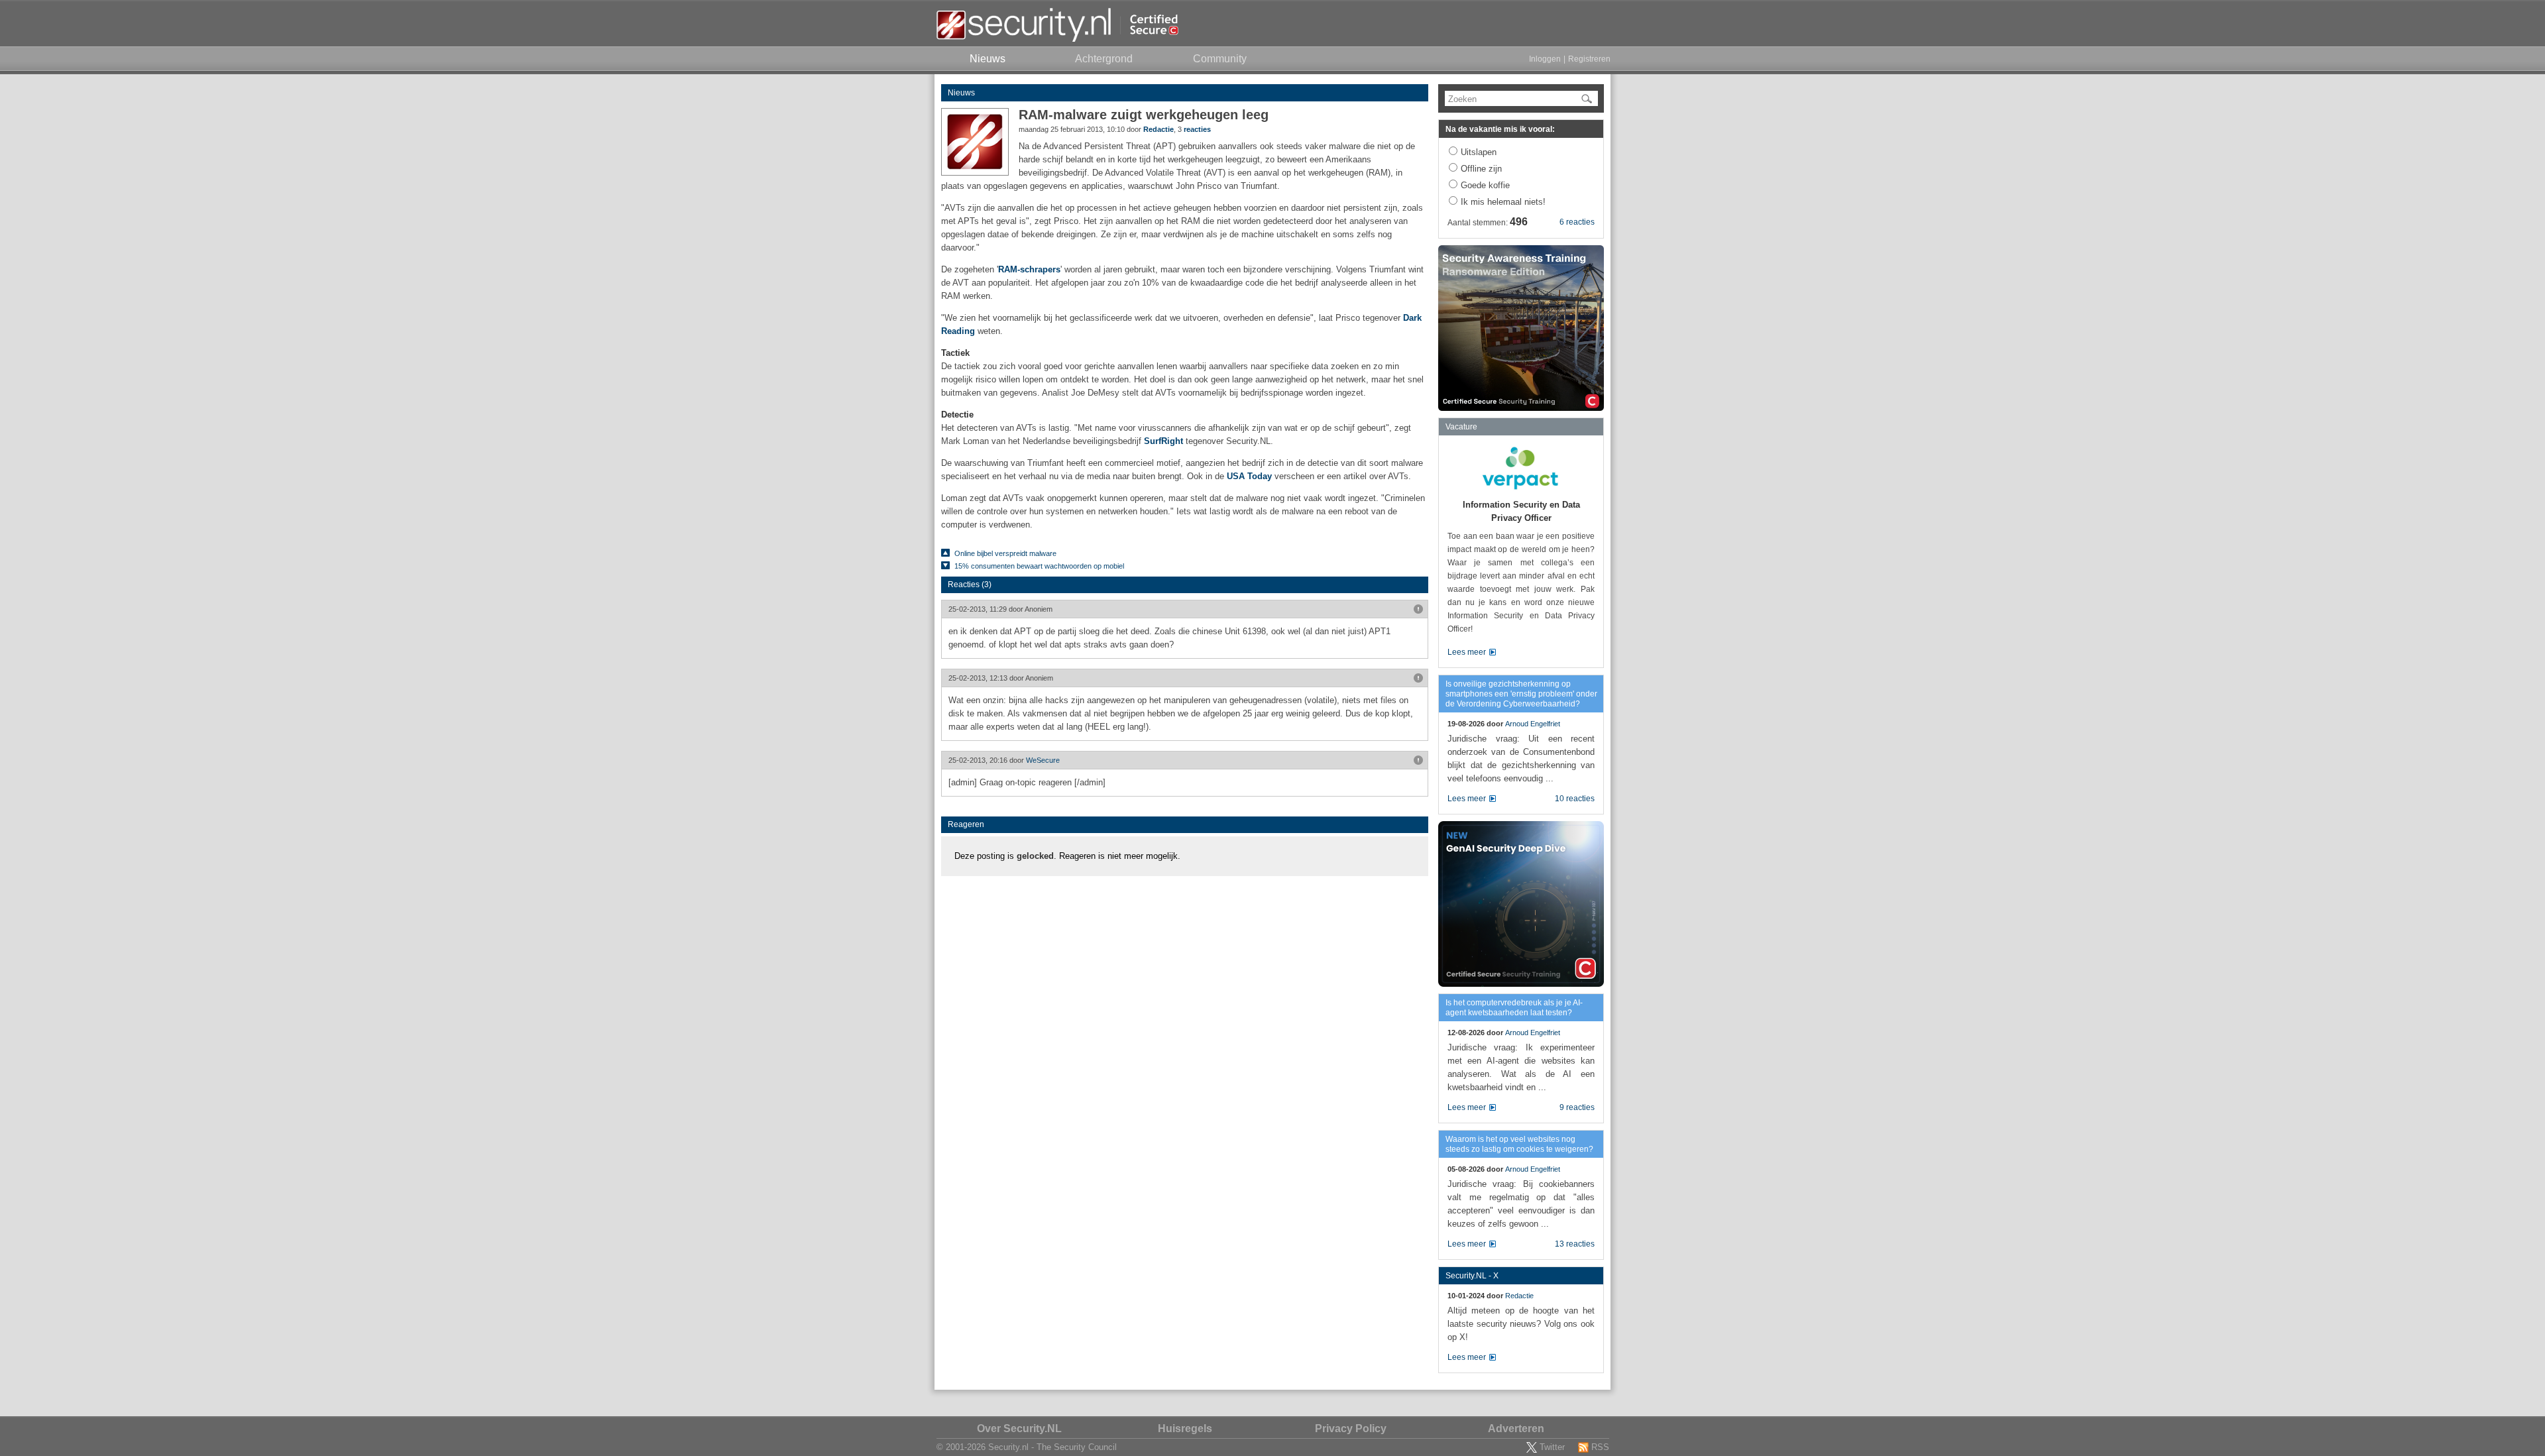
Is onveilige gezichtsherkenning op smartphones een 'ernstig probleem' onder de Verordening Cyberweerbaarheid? (1521, 694)
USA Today (1249, 476)
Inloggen (1545, 59)
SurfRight (1163, 441)
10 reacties (1575, 799)
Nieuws (961, 93)
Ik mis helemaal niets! (1503, 202)
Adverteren (1516, 1428)
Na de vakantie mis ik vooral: (1500, 129)
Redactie (1159, 129)
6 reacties (1577, 222)
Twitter (1552, 1447)
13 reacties (1575, 1244)
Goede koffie (1485, 185)
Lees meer (1467, 652)
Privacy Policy (1351, 1428)
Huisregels (1185, 1428)
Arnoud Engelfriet (1533, 724)
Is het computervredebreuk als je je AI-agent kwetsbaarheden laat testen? (1514, 1008)
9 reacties (1577, 1107)
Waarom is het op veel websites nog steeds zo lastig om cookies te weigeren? (1519, 1144)
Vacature (1461, 427)
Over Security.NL (1019, 1428)
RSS (1600, 1447)
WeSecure (1043, 760)
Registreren (1589, 59)
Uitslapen (1479, 152)
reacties (1197, 129)
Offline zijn (1481, 169)
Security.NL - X (1472, 1276)
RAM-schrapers (1029, 269)
